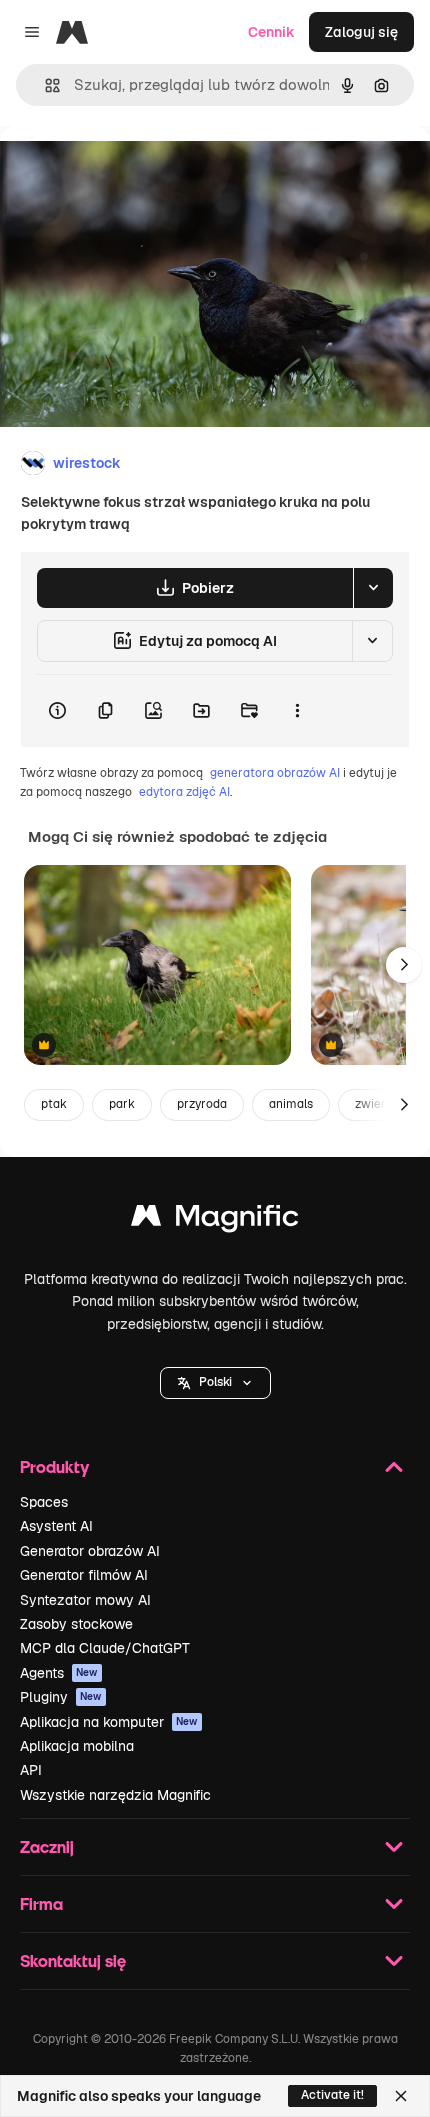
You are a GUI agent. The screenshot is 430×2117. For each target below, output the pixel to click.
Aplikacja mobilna (77, 1746)
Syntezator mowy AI (85, 1600)
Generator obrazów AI (90, 1551)
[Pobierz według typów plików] (373, 588)
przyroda (202, 1104)
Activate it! (332, 2095)
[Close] (401, 2096)
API (31, 1770)
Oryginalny (138, 171)
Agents (59, 1673)
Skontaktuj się (73, 1960)
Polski (215, 1382)
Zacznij (47, 1846)
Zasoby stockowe (76, 1624)
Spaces (44, 1502)
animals (291, 1104)
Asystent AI (56, 1526)
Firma (41, 1903)
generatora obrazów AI (275, 773)
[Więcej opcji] (297, 711)
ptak (54, 1104)
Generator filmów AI (84, 1575)
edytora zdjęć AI (184, 792)
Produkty (54, 1466)
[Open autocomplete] (44, 85)
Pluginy (61, 1697)
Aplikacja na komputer (109, 1722)
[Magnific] (215, 1220)
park (122, 1104)
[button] (215, 1383)
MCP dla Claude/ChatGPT (105, 1648)
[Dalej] (404, 965)
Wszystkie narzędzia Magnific (115, 1795)
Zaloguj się (361, 32)
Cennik (271, 32)
